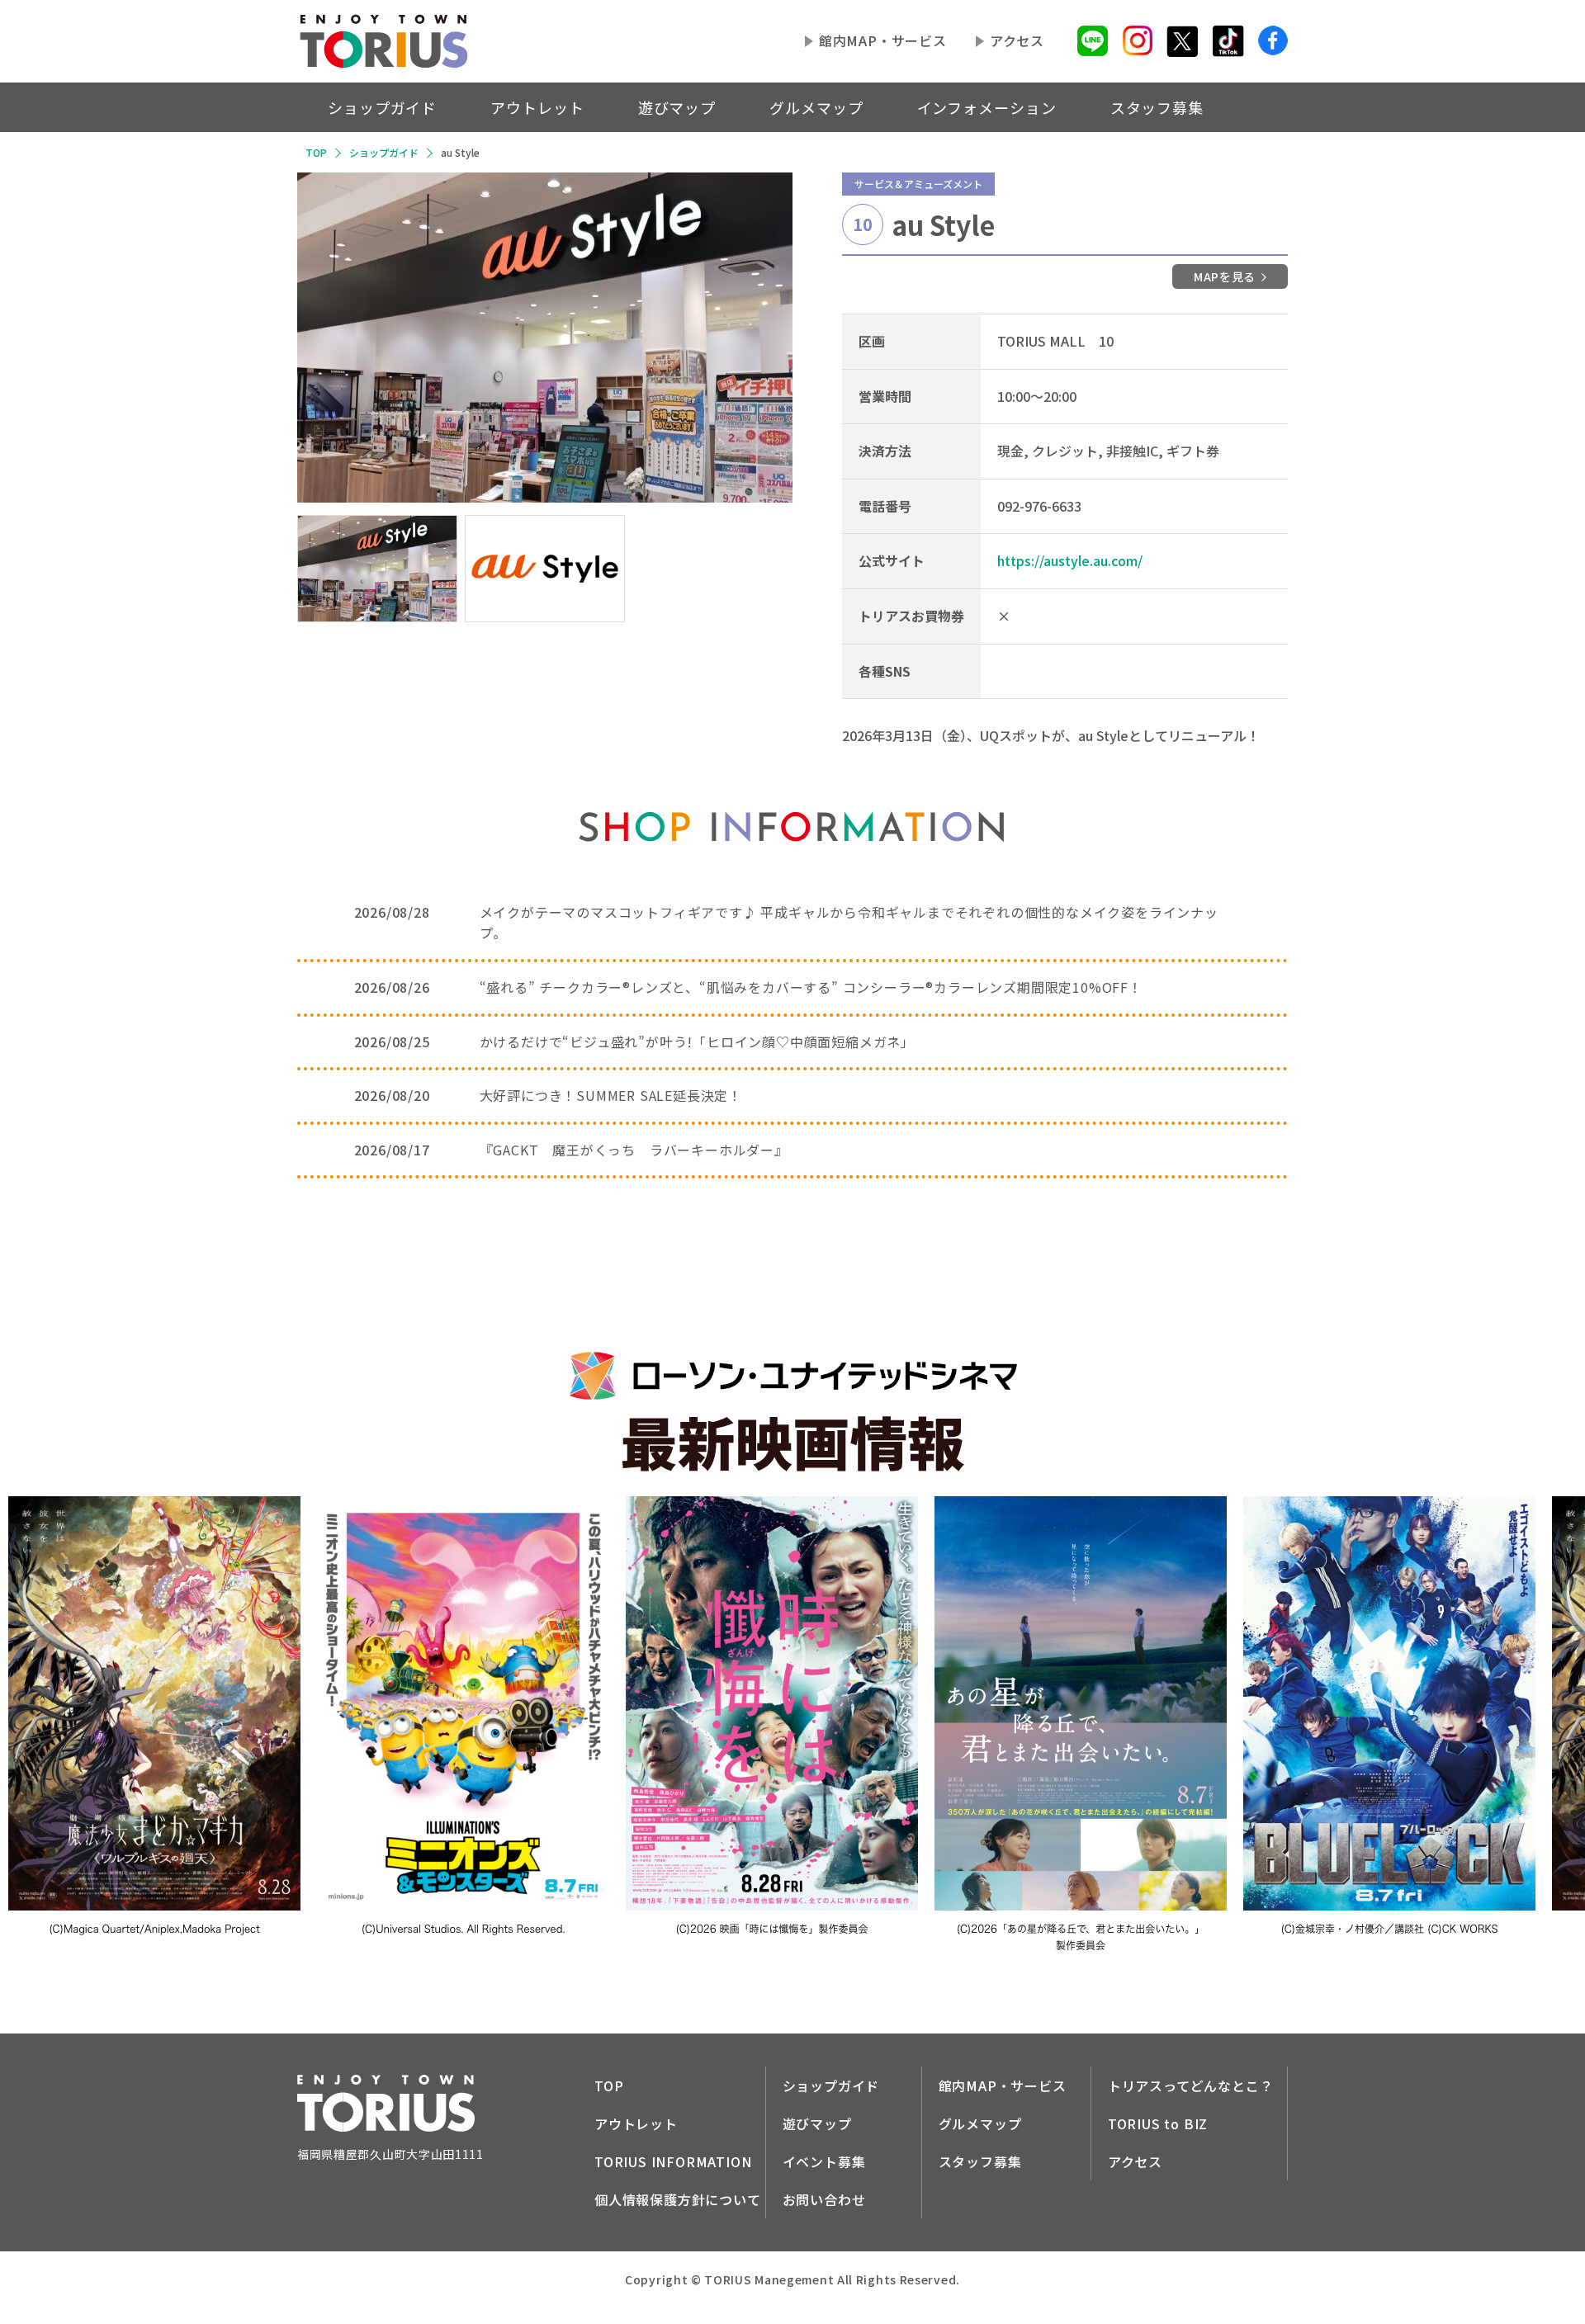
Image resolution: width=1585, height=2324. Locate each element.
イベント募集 (824, 2161)
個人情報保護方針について (678, 2199)
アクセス (1017, 40)
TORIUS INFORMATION (673, 2161)
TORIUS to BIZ (1158, 2123)
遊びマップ (677, 107)
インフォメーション (987, 107)
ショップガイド (382, 107)
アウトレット (537, 107)
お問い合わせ (824, 2199)
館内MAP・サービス (883, 40)
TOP (316, 152)
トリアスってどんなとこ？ (1191, 2085)
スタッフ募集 (1157, 107)
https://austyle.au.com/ (1070, 560)
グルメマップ (816, 107)
